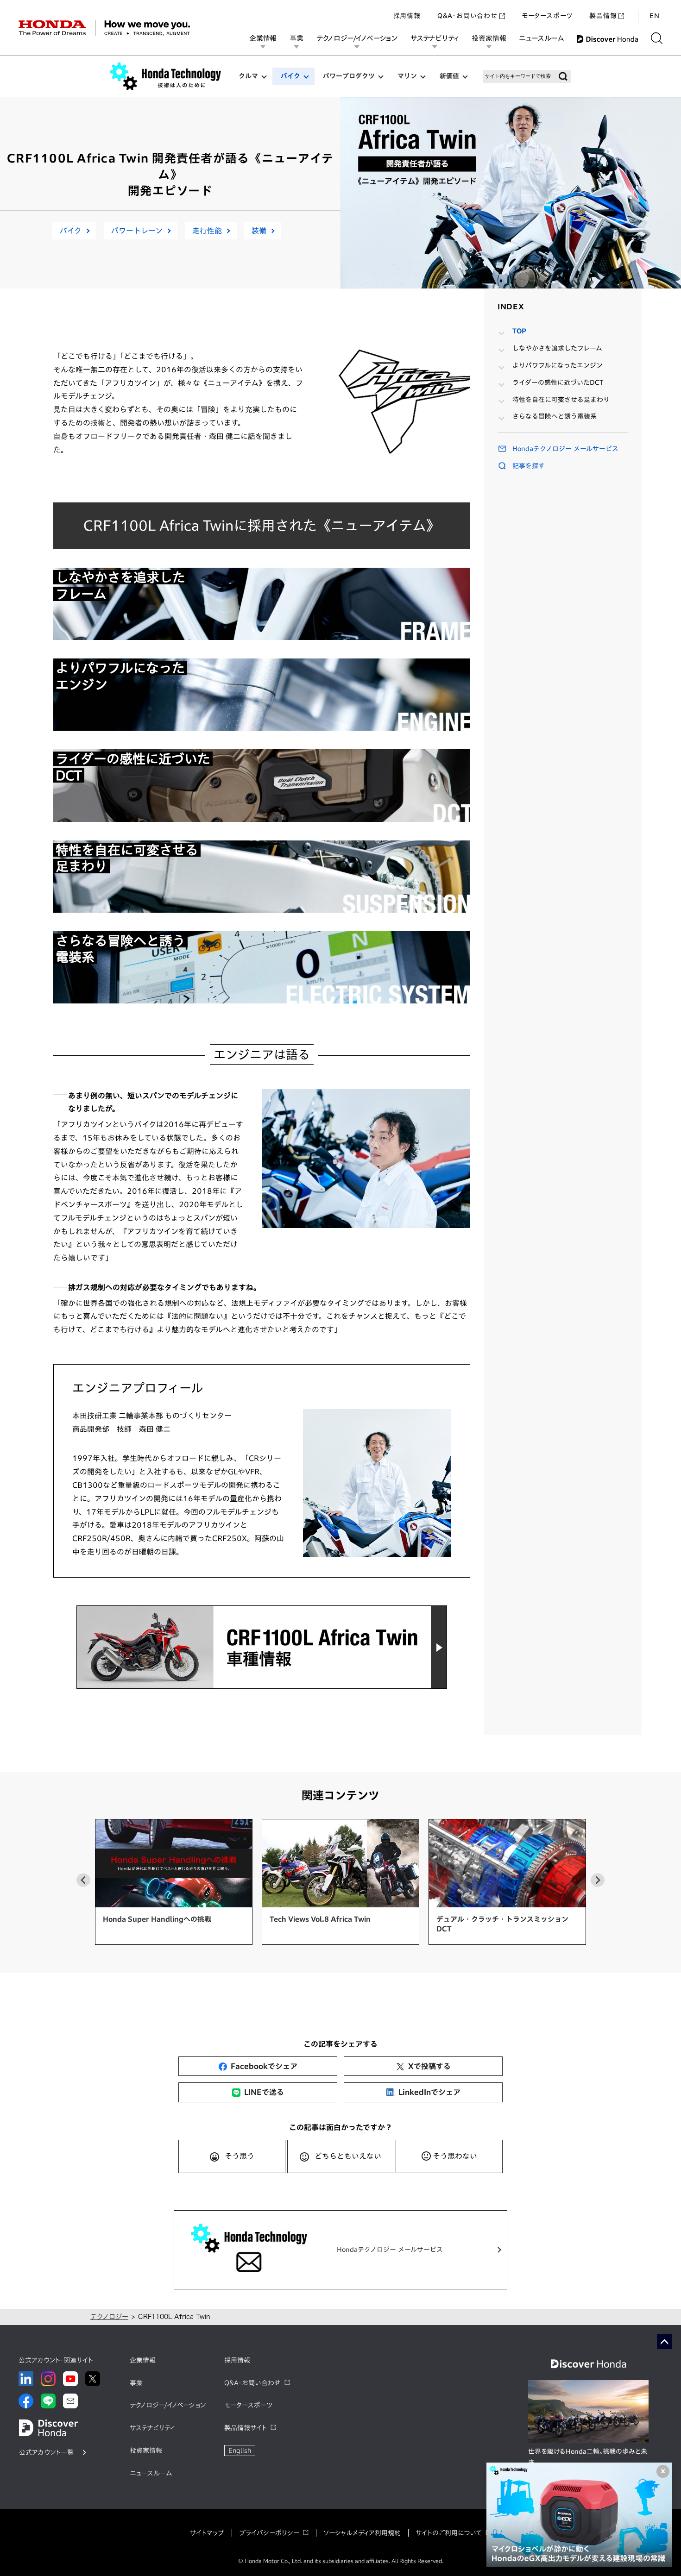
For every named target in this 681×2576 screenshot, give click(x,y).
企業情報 (263, 38)
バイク (290, 76)
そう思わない (455, 2156)
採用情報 (407, 16)
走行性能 (207, 231)
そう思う (240, 2156)
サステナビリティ (435, 38)
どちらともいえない (348, 2156)
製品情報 (603, 16)
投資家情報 (489, 38)
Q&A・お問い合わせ (467, 16)
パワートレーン (137, 231)
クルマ (248, 76)
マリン (407, 76)
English (240, 2451)
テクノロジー (109, 2317)
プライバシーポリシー (269, 2533)
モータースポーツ (547, 16)
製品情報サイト (246, 2428)
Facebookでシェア (264, 2066)
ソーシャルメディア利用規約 (362, 2533)
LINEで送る (264, 2092)
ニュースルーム (541, 38)
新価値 (449, 76)
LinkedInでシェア (429, 2092)
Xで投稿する (429, 2066)
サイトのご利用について (449, 2533)
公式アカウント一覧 (46, 2452)
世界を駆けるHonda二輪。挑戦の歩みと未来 (588, 2457)
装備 (259, 231)
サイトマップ (207, 2533)
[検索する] (657, 38)
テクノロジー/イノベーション (357, 38)
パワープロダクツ (349, 76)
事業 (296, 38)
